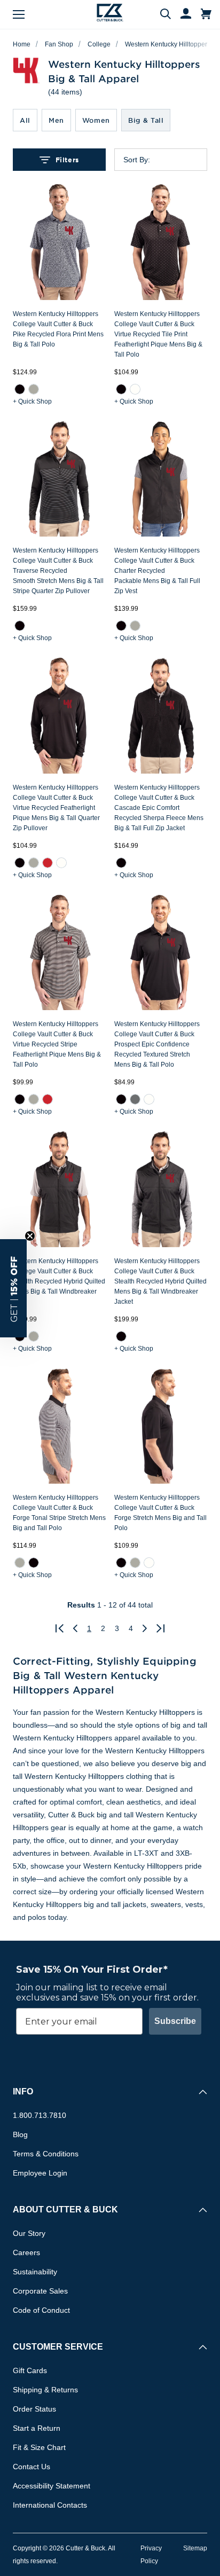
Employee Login (40, 2173)
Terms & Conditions (46, 2154)
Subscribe (175, 2021)
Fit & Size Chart (39, 2447)
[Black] (20, 389)
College (99, 44)
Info (23, 2091)
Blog (20, 2134)
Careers (26, 2252)
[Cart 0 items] (206, 14)
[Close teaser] (30, 1236)
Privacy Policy (151, 2555)
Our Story (29, 2233)
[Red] (48, 862)
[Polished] (34, 389)
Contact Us (32, 2467)
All (25, 120)
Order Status (34, 2409)
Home (22, 44)
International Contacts (50, 2505)
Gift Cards (30, 2370)
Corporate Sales (40, 2291)
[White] (135, 389)
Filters (67, 160)
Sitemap (195, 2548)
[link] (20, 389)
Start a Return (37, 2428)
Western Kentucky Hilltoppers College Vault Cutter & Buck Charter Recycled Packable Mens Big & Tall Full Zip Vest (157, 571)
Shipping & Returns (45, 2390)
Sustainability (35, 2272)
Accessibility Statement (52, 2486)
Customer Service (58, 2347)
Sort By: (137, 160)
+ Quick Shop (32, 401)
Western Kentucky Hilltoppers (168, 44)
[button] (13, 1288)
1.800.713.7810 (40, 2115)
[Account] (181, 14)
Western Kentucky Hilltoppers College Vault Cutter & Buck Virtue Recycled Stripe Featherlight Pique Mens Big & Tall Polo (57, 1044)
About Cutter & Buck (65, 2209)
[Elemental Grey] (135, 1099)
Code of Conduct (41, 2310)
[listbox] (169, 160)
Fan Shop (59, 44)
